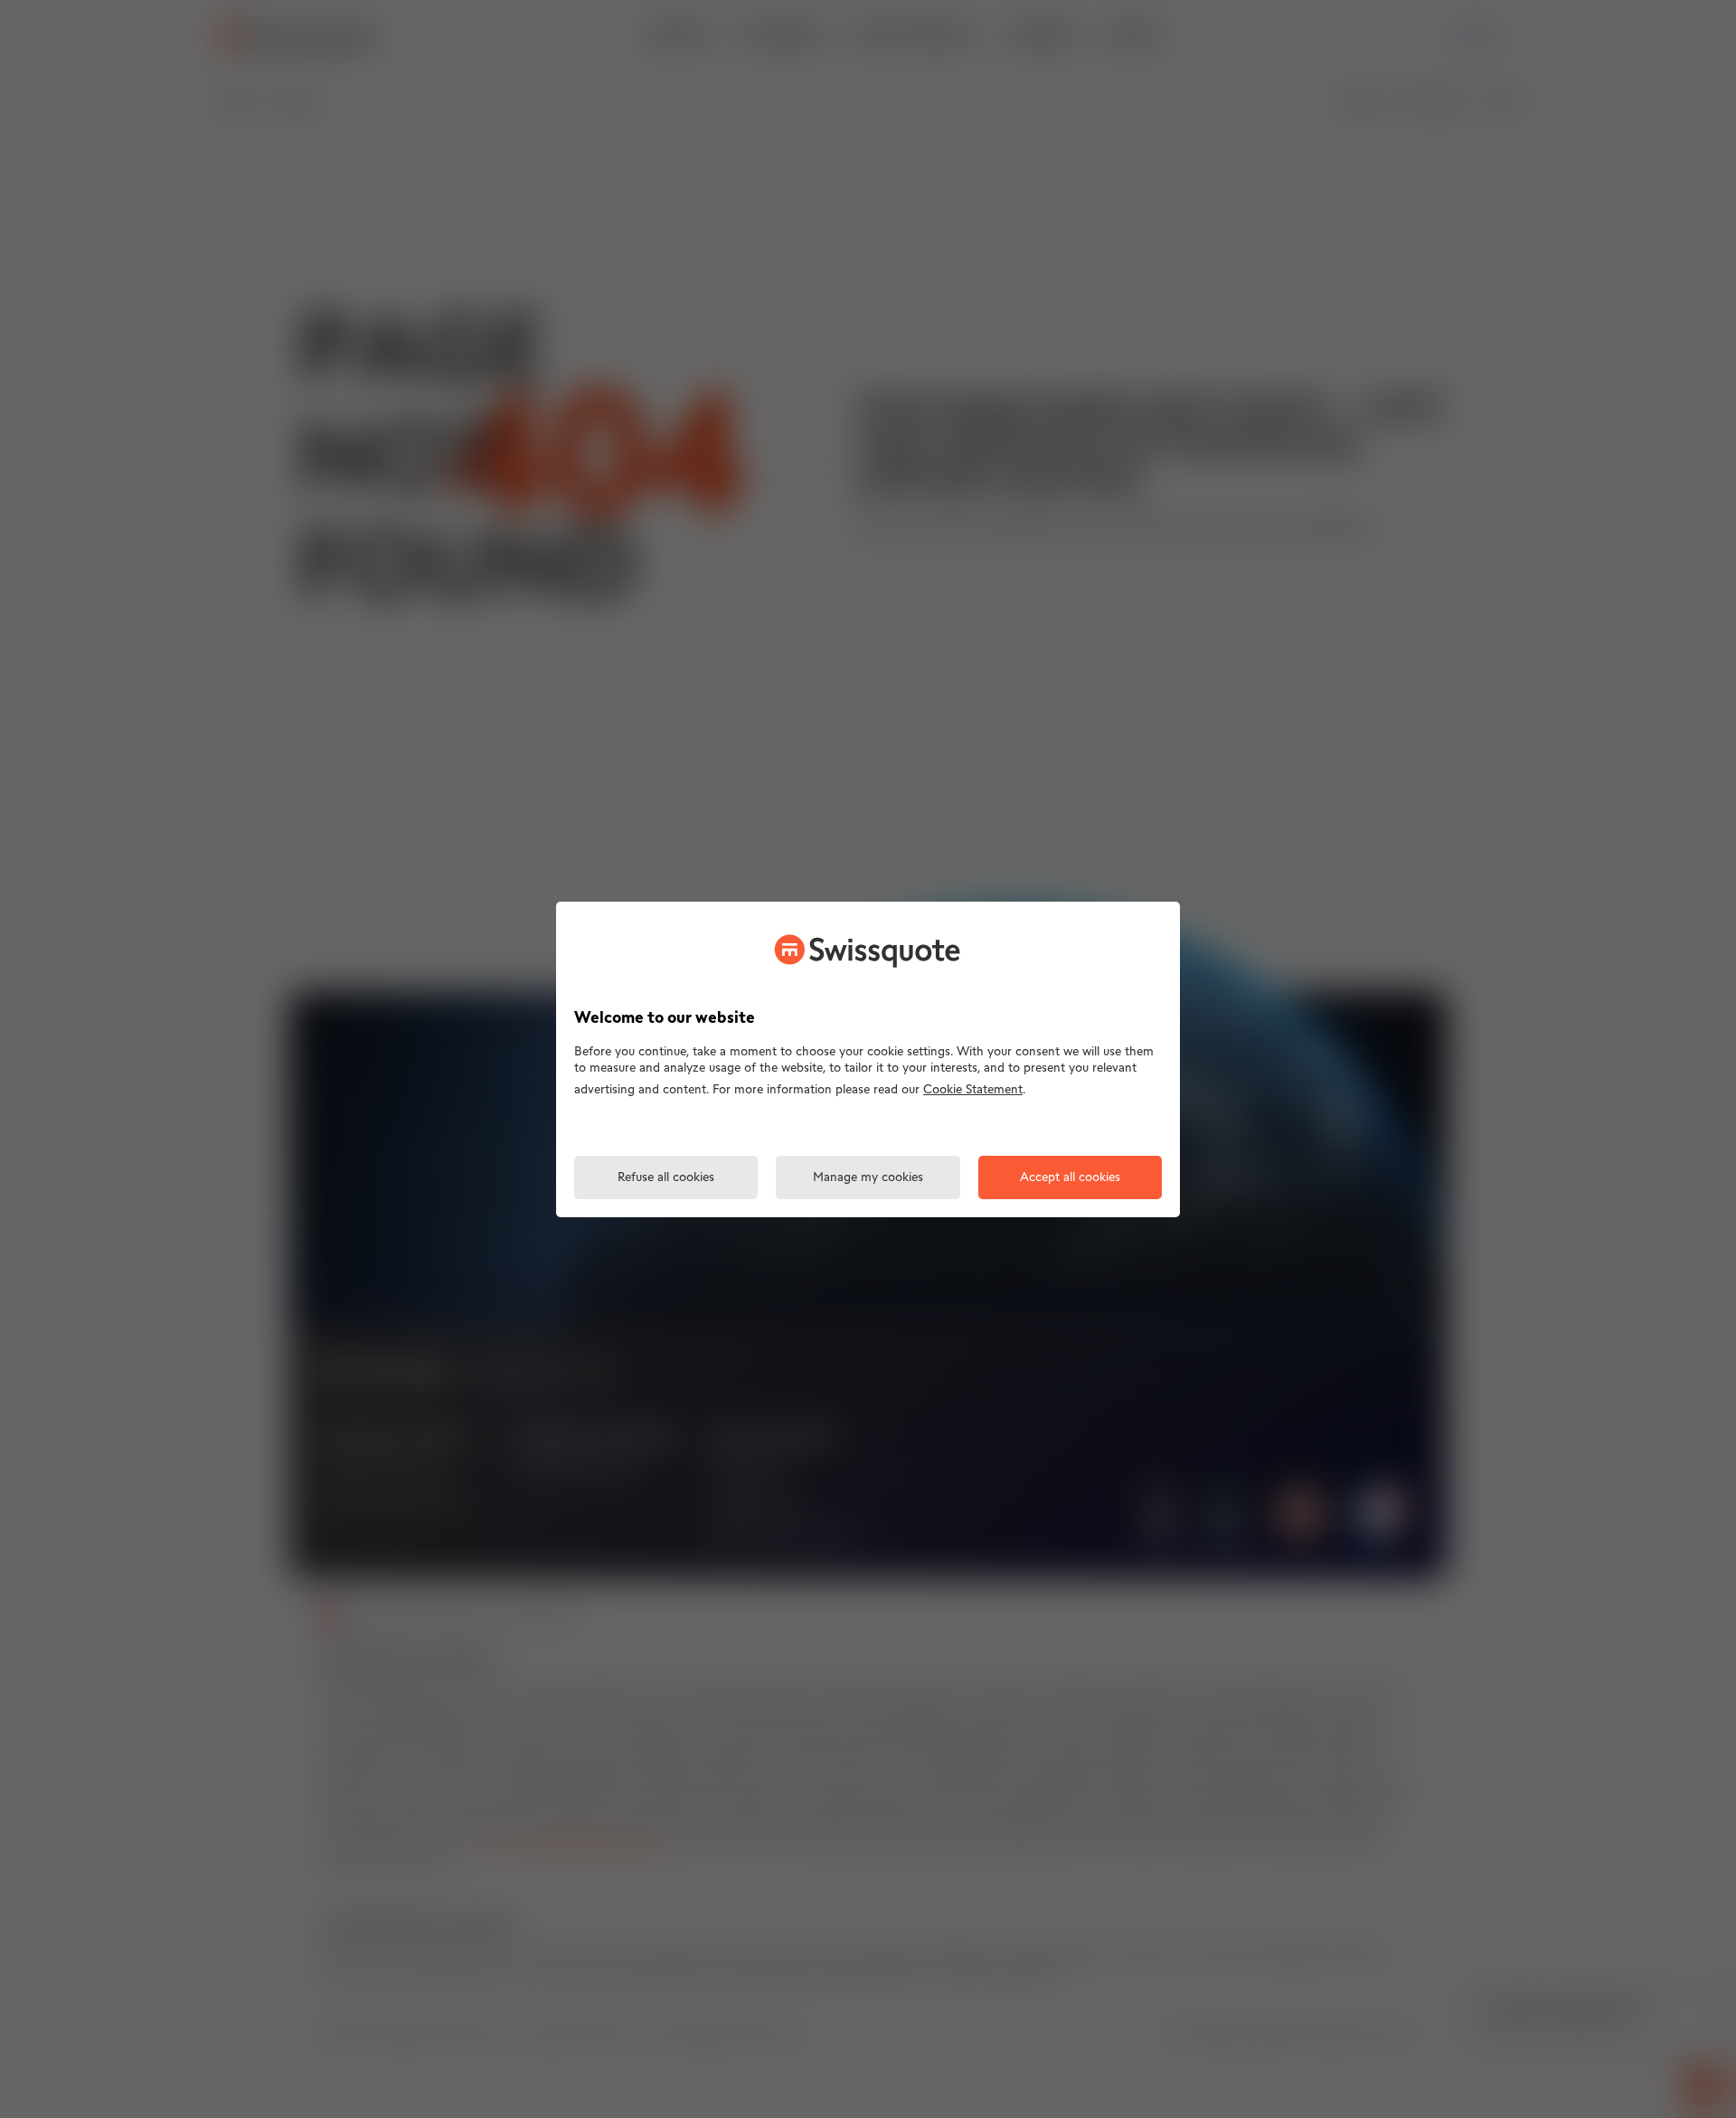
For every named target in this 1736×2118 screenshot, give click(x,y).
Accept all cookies (1070, 1178)
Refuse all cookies (666, 1178)
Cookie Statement (973, 1090)
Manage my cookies (868, 1178)
